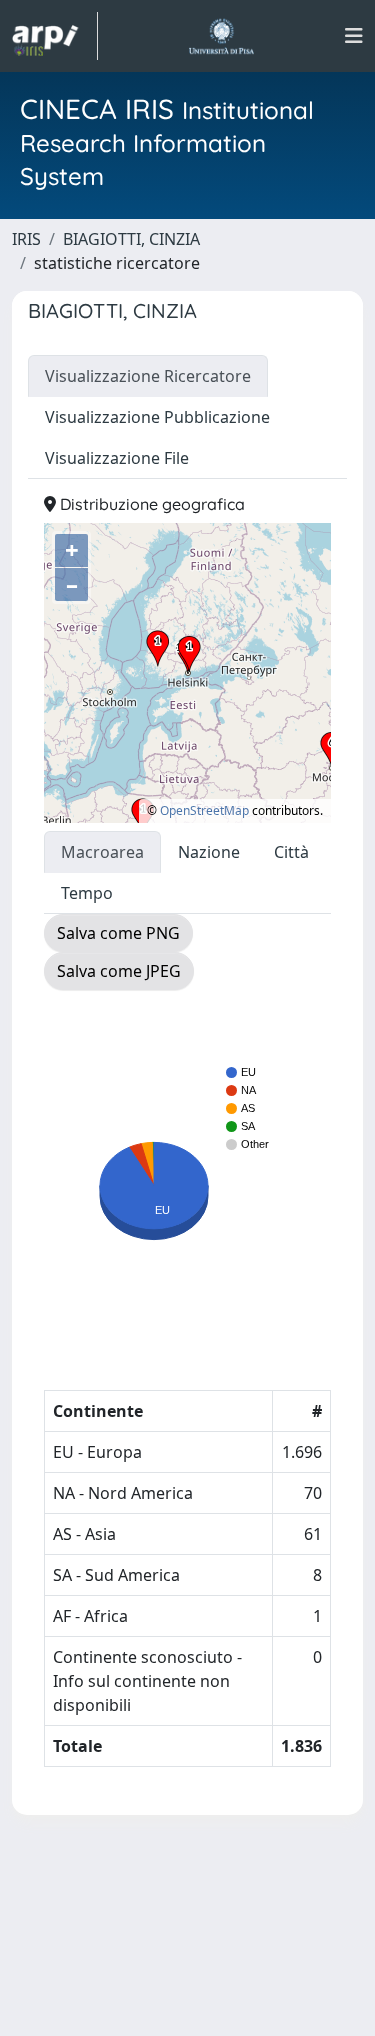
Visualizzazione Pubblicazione (157, 417)
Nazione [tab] (209, 852)
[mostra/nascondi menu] (354, 36)
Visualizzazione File (117, 458)
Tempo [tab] (87, 893)
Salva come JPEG (119, 971)
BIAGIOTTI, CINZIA (131, 239)
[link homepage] (55, 36)
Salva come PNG (118, 933)
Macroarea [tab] (102, 852)
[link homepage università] (221, 36)
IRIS (26, 239)
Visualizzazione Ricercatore (148, 376)
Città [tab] (291, 852)
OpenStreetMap (204, 810)
